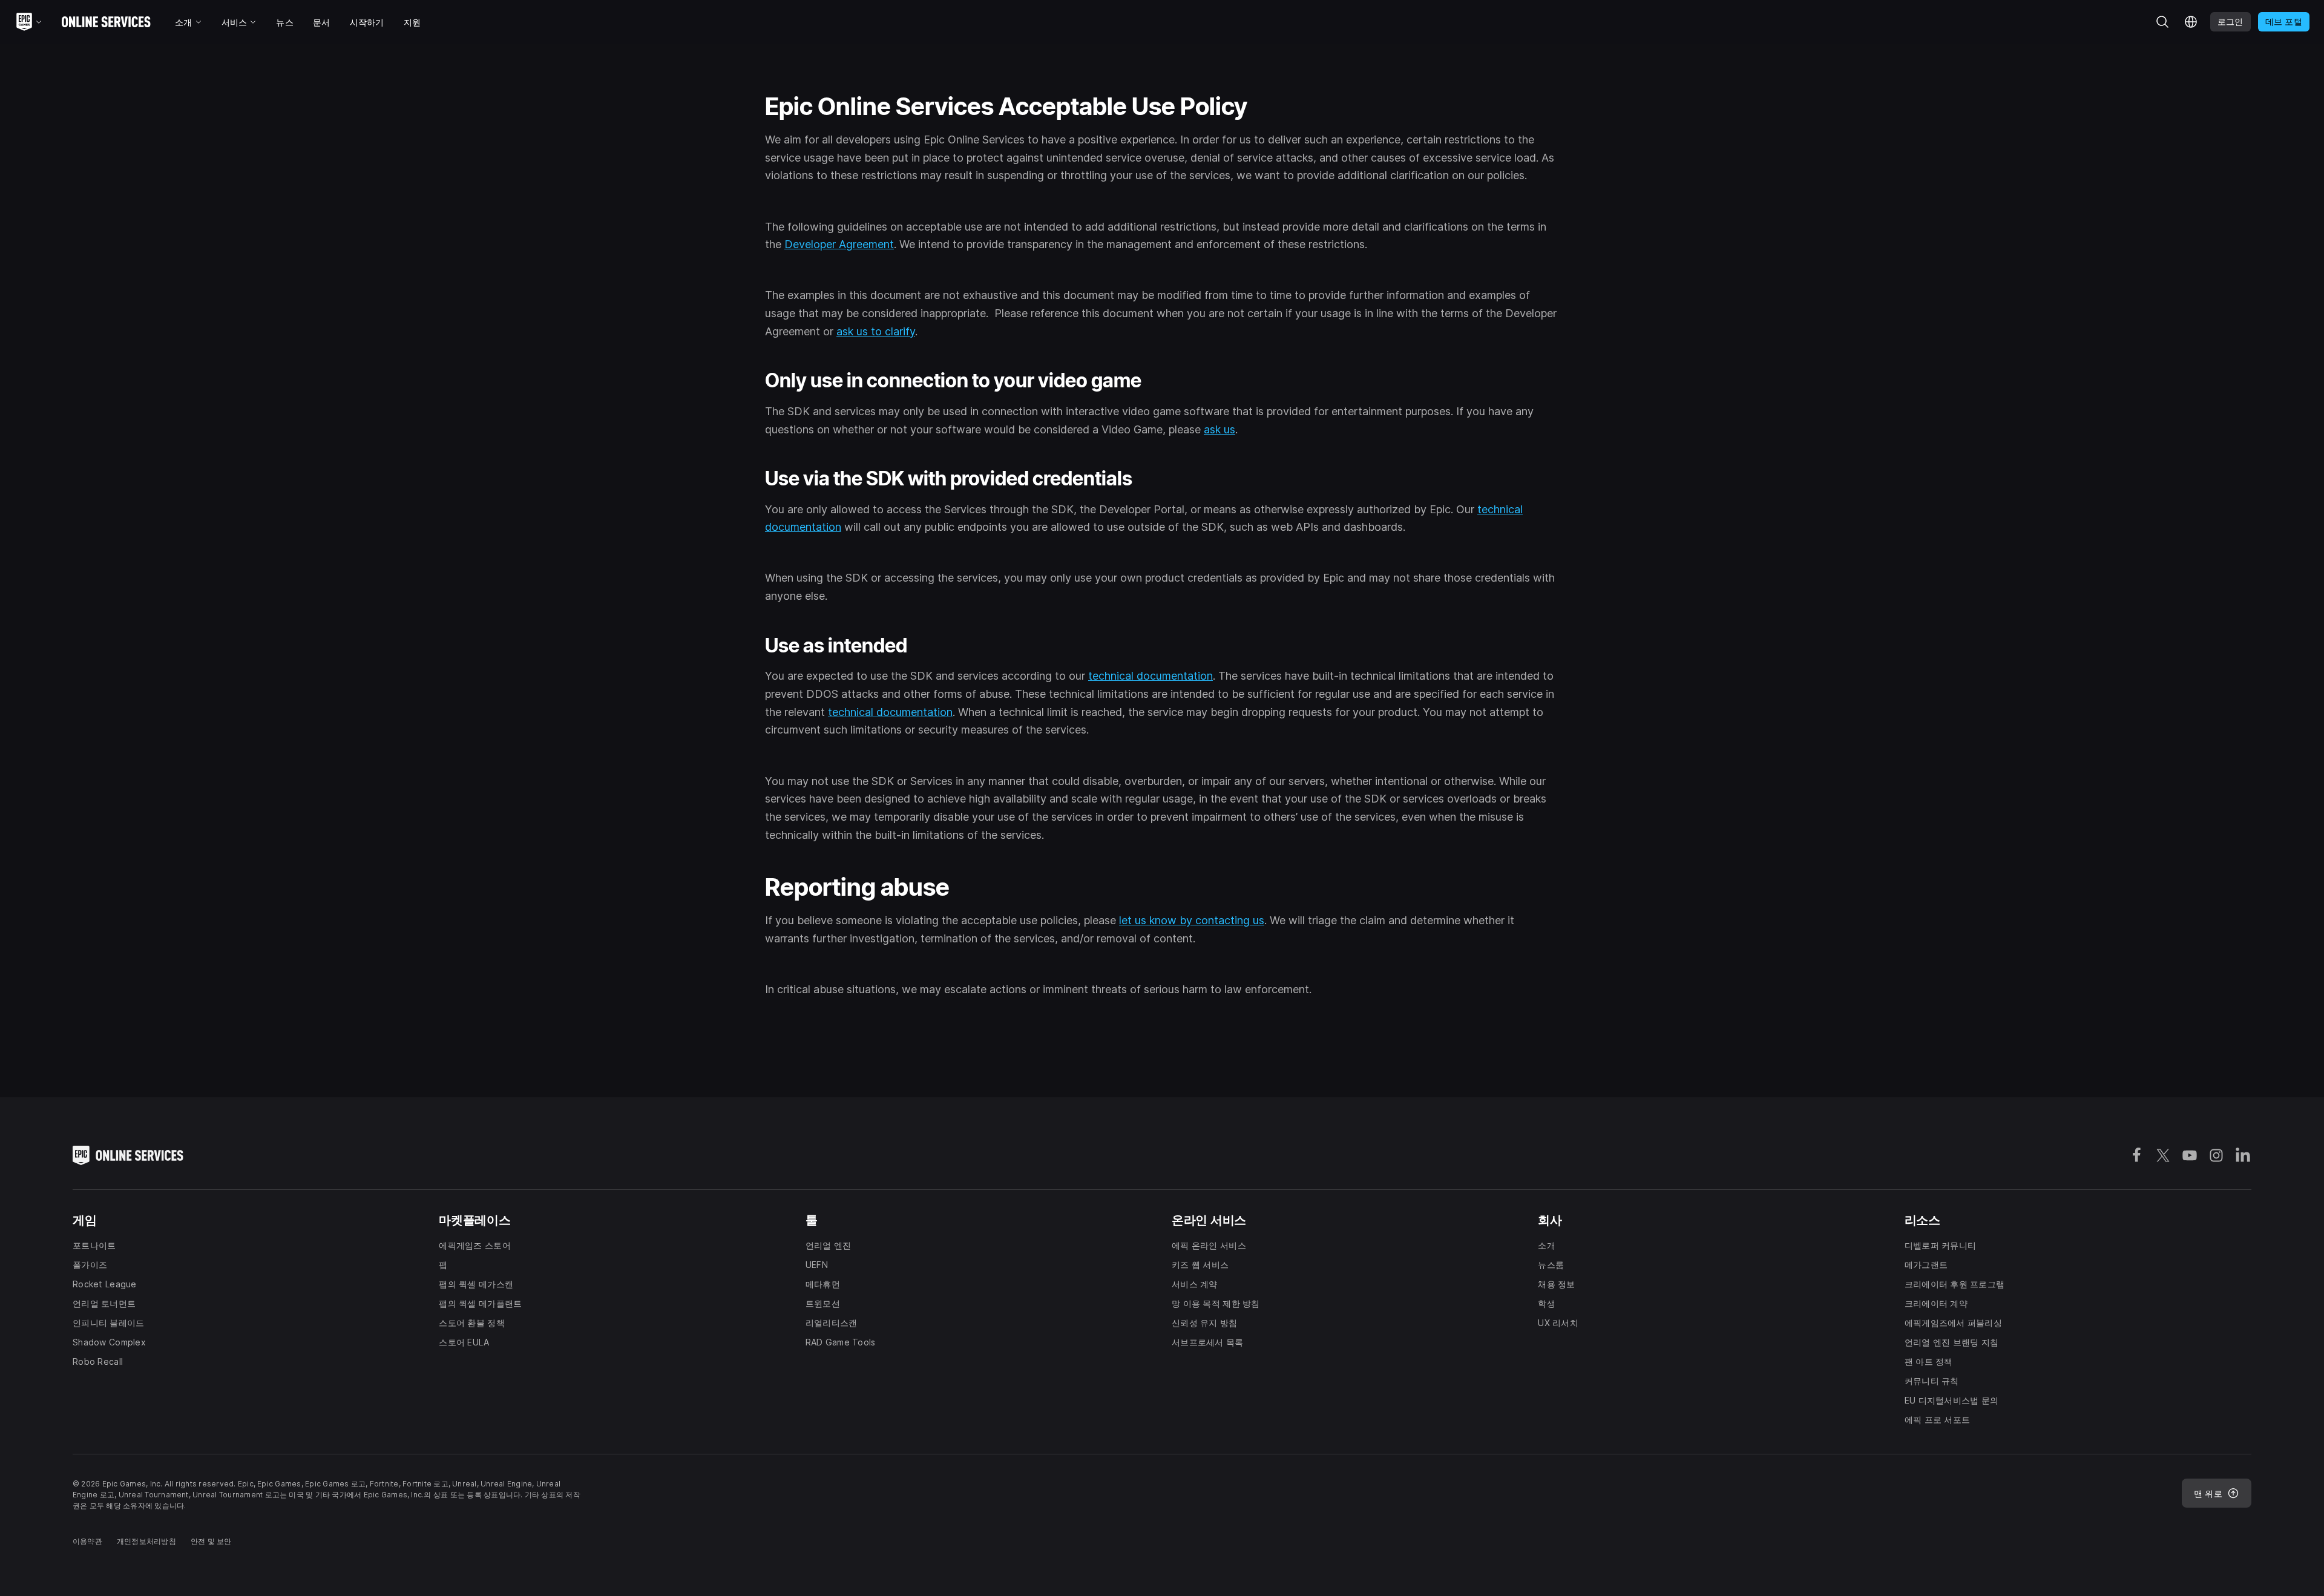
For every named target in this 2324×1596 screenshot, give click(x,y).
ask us (1219, 429)
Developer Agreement (839, 244)
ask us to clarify (876, 331)
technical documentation (1151, 676)
